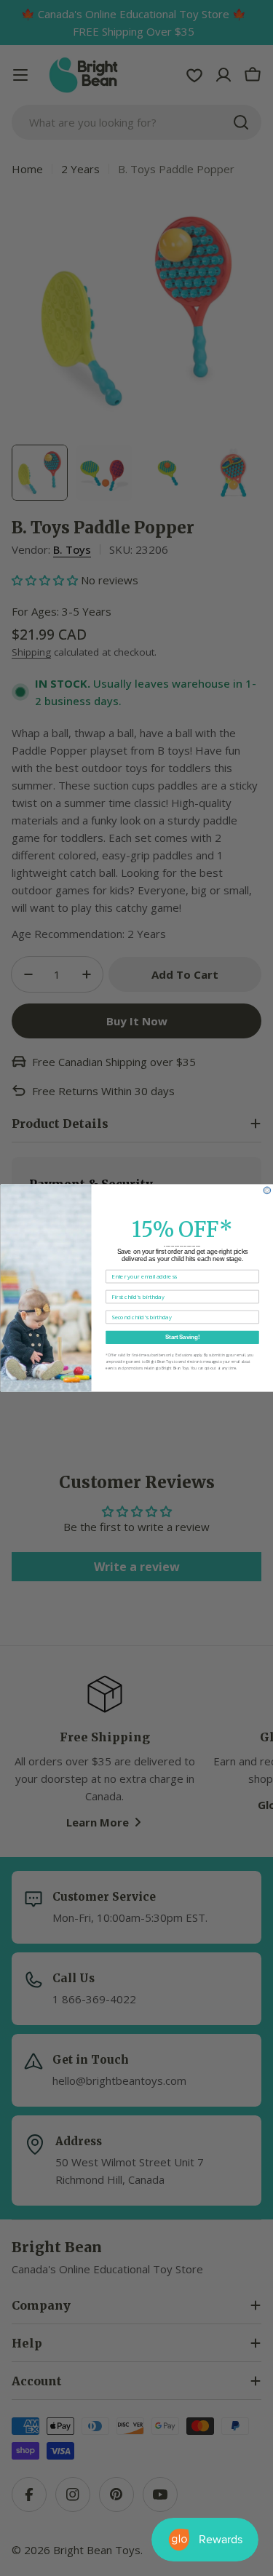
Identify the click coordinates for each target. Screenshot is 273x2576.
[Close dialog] (267, 1190)
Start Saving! (182, 1337)
